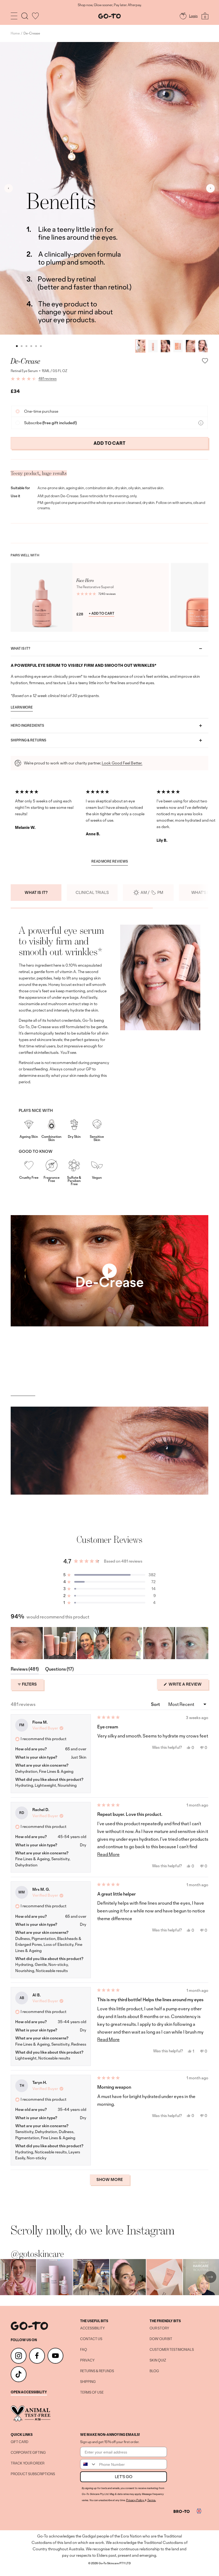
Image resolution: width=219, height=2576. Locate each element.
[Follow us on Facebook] (37, 2356)
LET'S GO (124, 2477)
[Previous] (9, 188)
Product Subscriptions (33, 2474)
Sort (156, 1704)
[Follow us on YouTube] (55, 2356)
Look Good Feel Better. (122, 763)
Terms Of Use (92, 2393)
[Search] (25, 16)
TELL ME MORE (23, 1391)
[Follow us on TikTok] (19, 2374)
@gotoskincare (37, 2254)
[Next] (210, 188)
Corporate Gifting (28, 2453)
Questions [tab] (59, 1670)
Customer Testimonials (172, 2350)
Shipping (88, 2382)
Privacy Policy (135, 2500)
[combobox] (88, 2464)
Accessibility (92, 2328)
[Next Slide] (204, 1643)
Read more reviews (110, 862)
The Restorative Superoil (95, 587)
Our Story (159, 2328)
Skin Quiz (158, 2360)
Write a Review (188, 1686)
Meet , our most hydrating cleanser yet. (109, 5)
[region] (109, 1643)
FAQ (84, 2350)
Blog (154, 2371)
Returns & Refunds (97, 2371)
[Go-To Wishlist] (35, 16)
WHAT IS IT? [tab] (36, 892)
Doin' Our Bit (161, 2339)
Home (15, 33)
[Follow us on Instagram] (19, 2356)
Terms (151, 2500)
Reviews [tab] (25, 1670)
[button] (109, 1575)
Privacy (87, 2360)
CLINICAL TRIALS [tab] (92, 892)
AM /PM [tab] (152, 892)
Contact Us (91, 2339)
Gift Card (19, 2442)
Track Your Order (28, 2463)
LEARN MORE (22, 708)
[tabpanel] (109, 1057)
